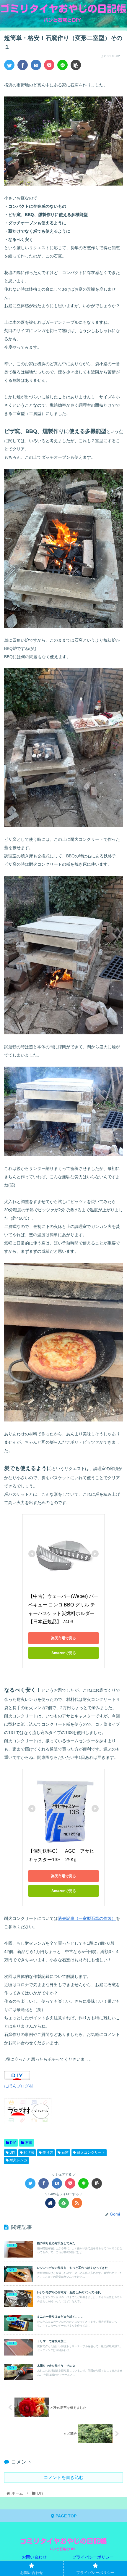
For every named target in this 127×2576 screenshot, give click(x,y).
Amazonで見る (64, 1653)
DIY (13, 2143)
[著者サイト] (50, 2203)
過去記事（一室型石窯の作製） (87, 1918)
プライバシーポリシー (93, 2557)
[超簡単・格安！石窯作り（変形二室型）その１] (36, 65)
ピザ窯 (29, 2152)
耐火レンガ (18, 2160)
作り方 (47, 2152)
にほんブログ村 (19, 2086)
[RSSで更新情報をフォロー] (77, 2203)
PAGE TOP (65, 2516)
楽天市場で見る (63, 1638)
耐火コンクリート (91, 2152)
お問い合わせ (34, 2557)
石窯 (28, 2143)
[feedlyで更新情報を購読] (64, 2203)
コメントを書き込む (64, 2477)
